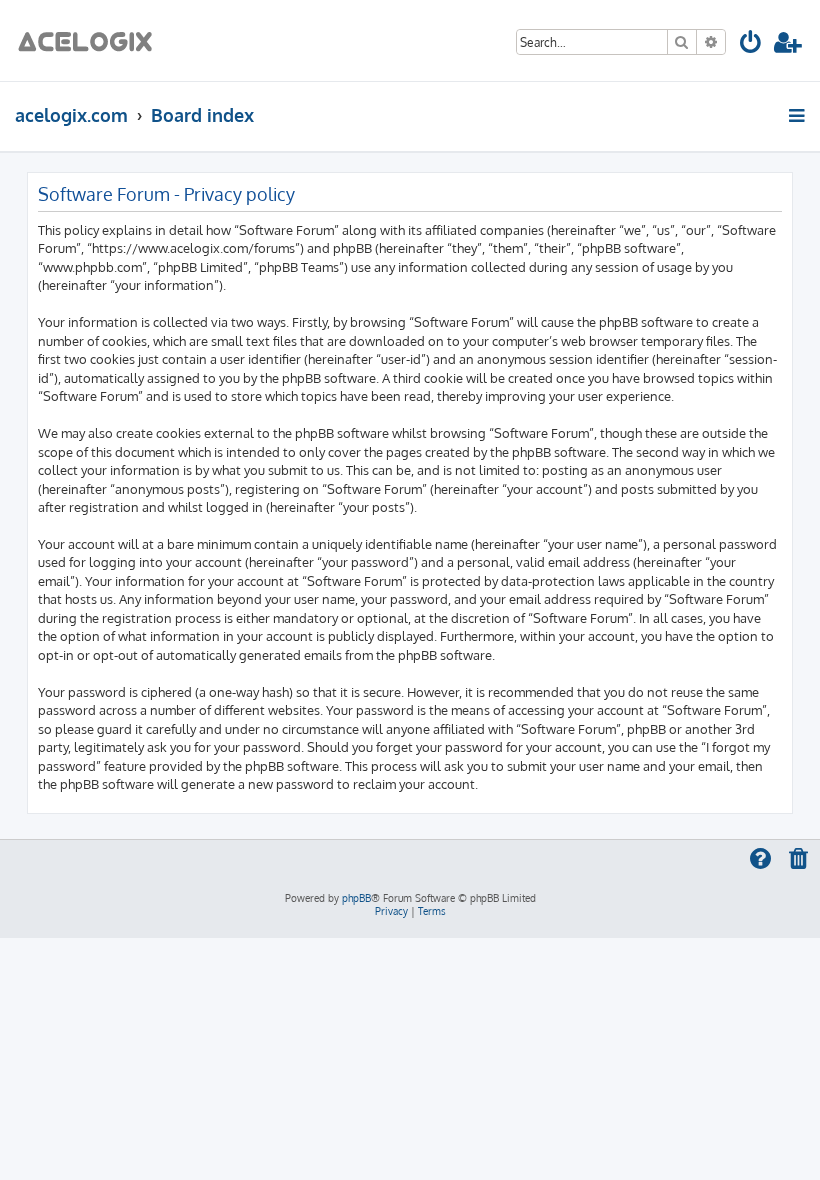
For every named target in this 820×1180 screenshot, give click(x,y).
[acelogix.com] (91, 40)
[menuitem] (751, 45)
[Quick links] (798, 115)
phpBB (356, 898)
